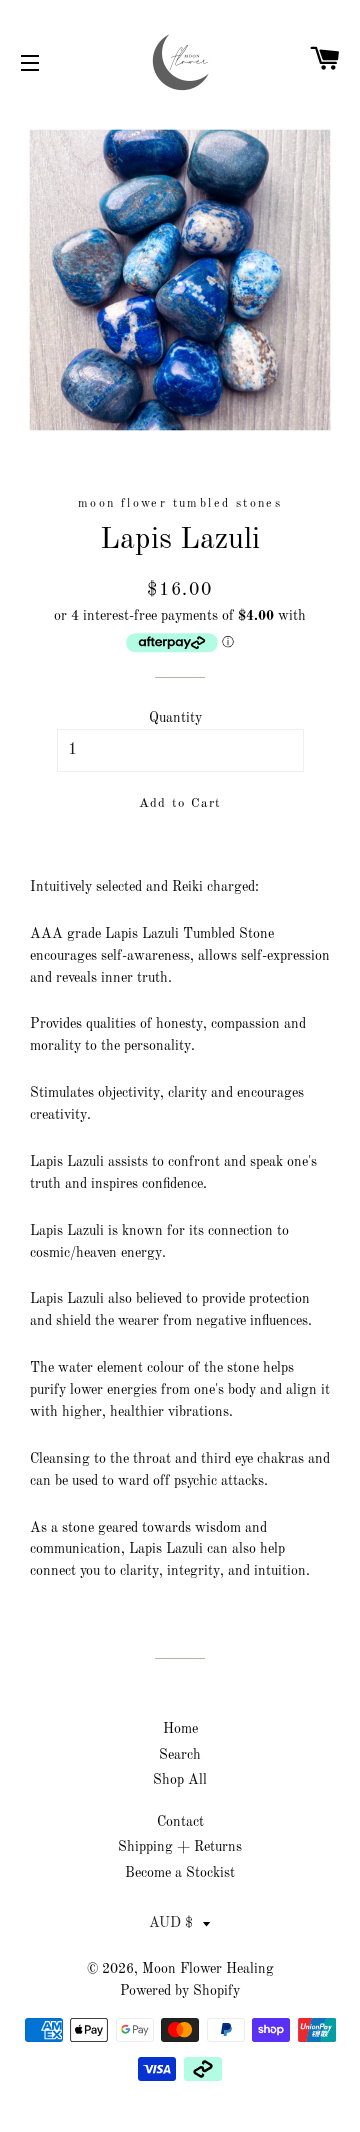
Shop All (180, 1780)
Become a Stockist (180, 1873)
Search (180, 1755)
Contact (180, 1822)
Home (180, 1729)
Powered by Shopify (180, 1991)
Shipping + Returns (180, 1847)
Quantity (175, 718)
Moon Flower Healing (208, 1969)
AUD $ (171, 1923)
